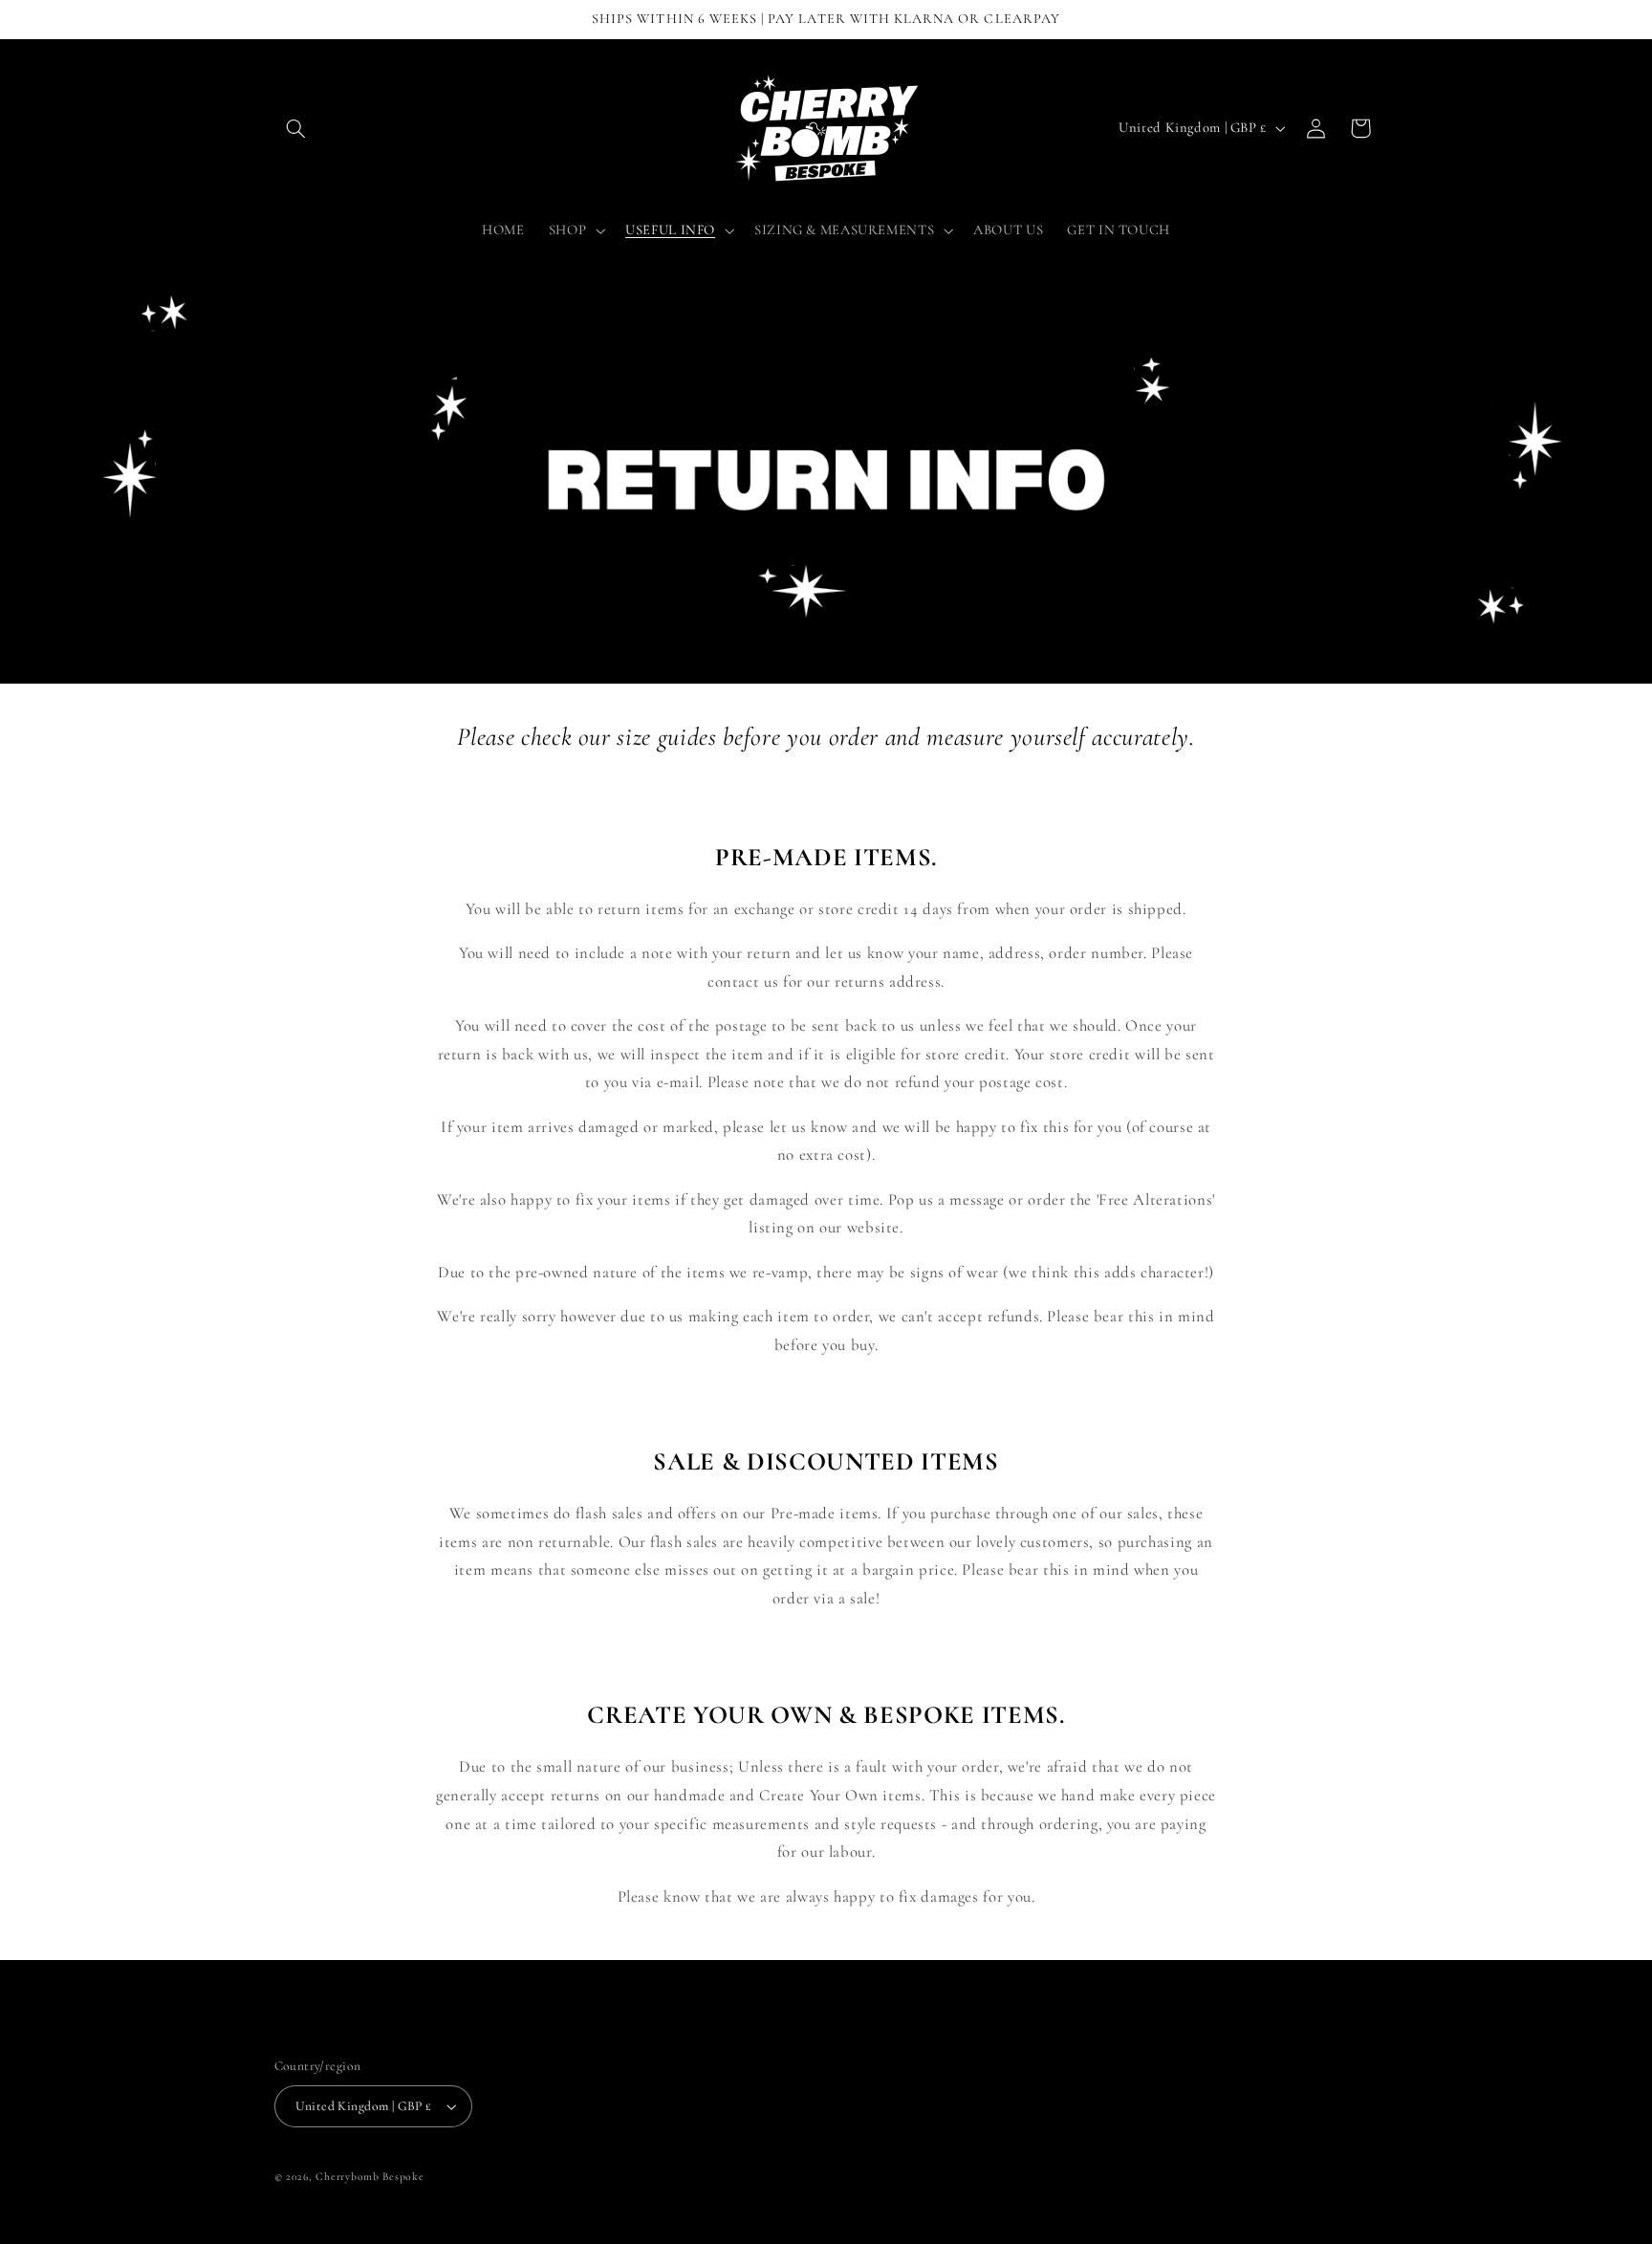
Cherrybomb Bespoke (370, 2176)
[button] (296, 128)
